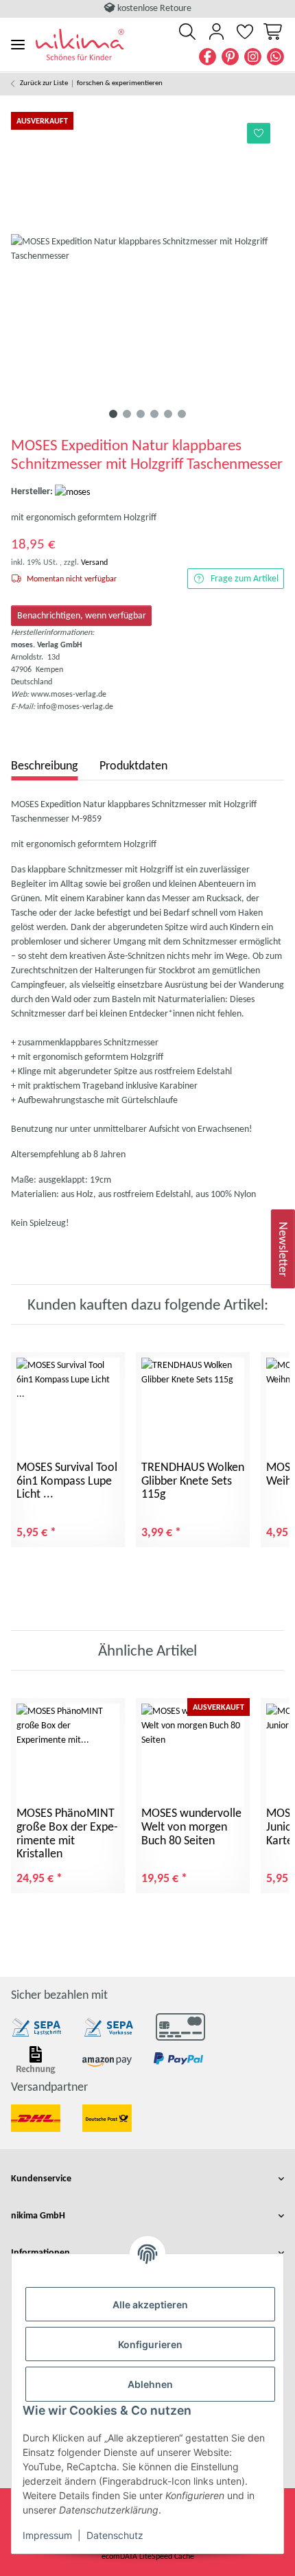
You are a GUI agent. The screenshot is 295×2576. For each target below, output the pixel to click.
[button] (187, 32)
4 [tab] (154, 414)
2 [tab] (127, 414)
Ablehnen (150, 2384)
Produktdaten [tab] (133, 765)
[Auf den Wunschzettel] (259, 133)
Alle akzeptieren (150, 2305)
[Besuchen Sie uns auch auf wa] (275, 57)
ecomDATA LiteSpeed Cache (148, 2556)
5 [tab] (168, 414)
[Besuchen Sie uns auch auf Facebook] (208, 57)
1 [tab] (113, 414)
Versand (94, 562)
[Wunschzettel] (245, 32)
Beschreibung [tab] (44, 765)
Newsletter (283, 1249)
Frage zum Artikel (245, 578)
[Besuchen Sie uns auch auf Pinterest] (230, 57)
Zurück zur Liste (44, 83)
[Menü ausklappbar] (18, 44)
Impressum (47, 2535)
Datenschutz (115, 2535)
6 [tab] (182, 414)
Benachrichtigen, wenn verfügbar (82, 615)
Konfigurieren (150, 2344)
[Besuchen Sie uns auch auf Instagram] (253, 57)
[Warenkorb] (272, 32)
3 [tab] (141, 414)
